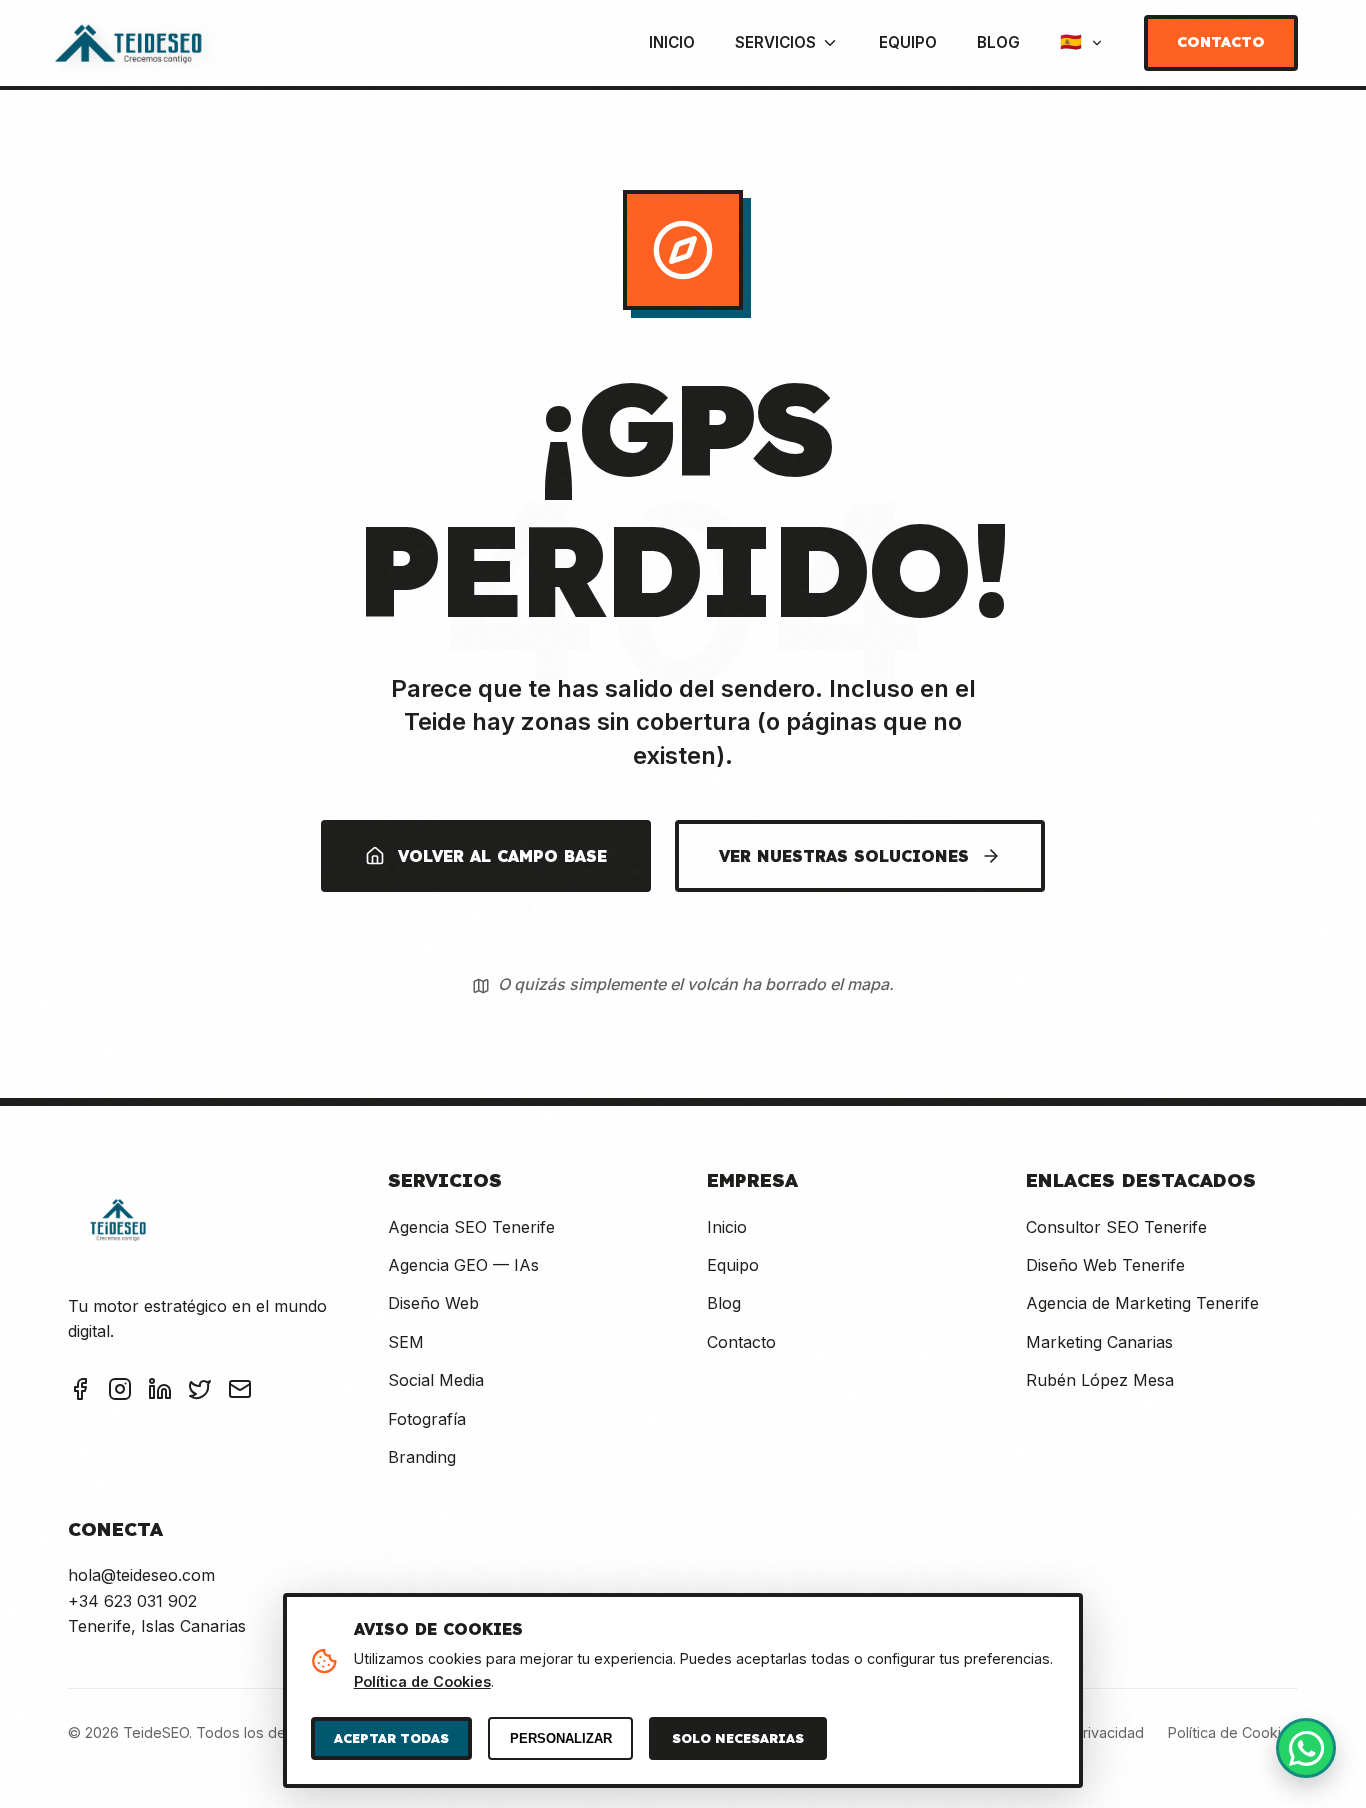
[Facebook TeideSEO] (80, 1393)
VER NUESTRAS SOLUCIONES (844, 856)
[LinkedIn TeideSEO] (160, 1393)
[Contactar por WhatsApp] (1306, 1748)
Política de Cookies (1233, 1732)
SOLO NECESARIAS (738, 1738)
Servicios (775, 42)
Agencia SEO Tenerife (471, 1227)
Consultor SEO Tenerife (1116, 1227)
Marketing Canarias (1099, 1342)
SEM (406, 1342)
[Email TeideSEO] (240, 1393)
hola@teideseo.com (141, 1575)
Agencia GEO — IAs (463, 1265)
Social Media (436, 1380)
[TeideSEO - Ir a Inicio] (128, 43)
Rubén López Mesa (1100, 1380)
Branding (422, 1457)
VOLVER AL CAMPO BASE (502, 856)
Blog (998, 42)
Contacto (1221, 42)
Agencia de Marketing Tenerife (1142, 1303)
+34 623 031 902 (132, 1601)
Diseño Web (433, 1303)
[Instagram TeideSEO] (120, 1393)
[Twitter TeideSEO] (200, 1393)
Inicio (672, 42)
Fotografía (427, 1419)
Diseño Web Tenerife (1105, 1265)
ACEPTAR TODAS (391, 1738)
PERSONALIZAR (561, 1738)
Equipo (908, 42)
